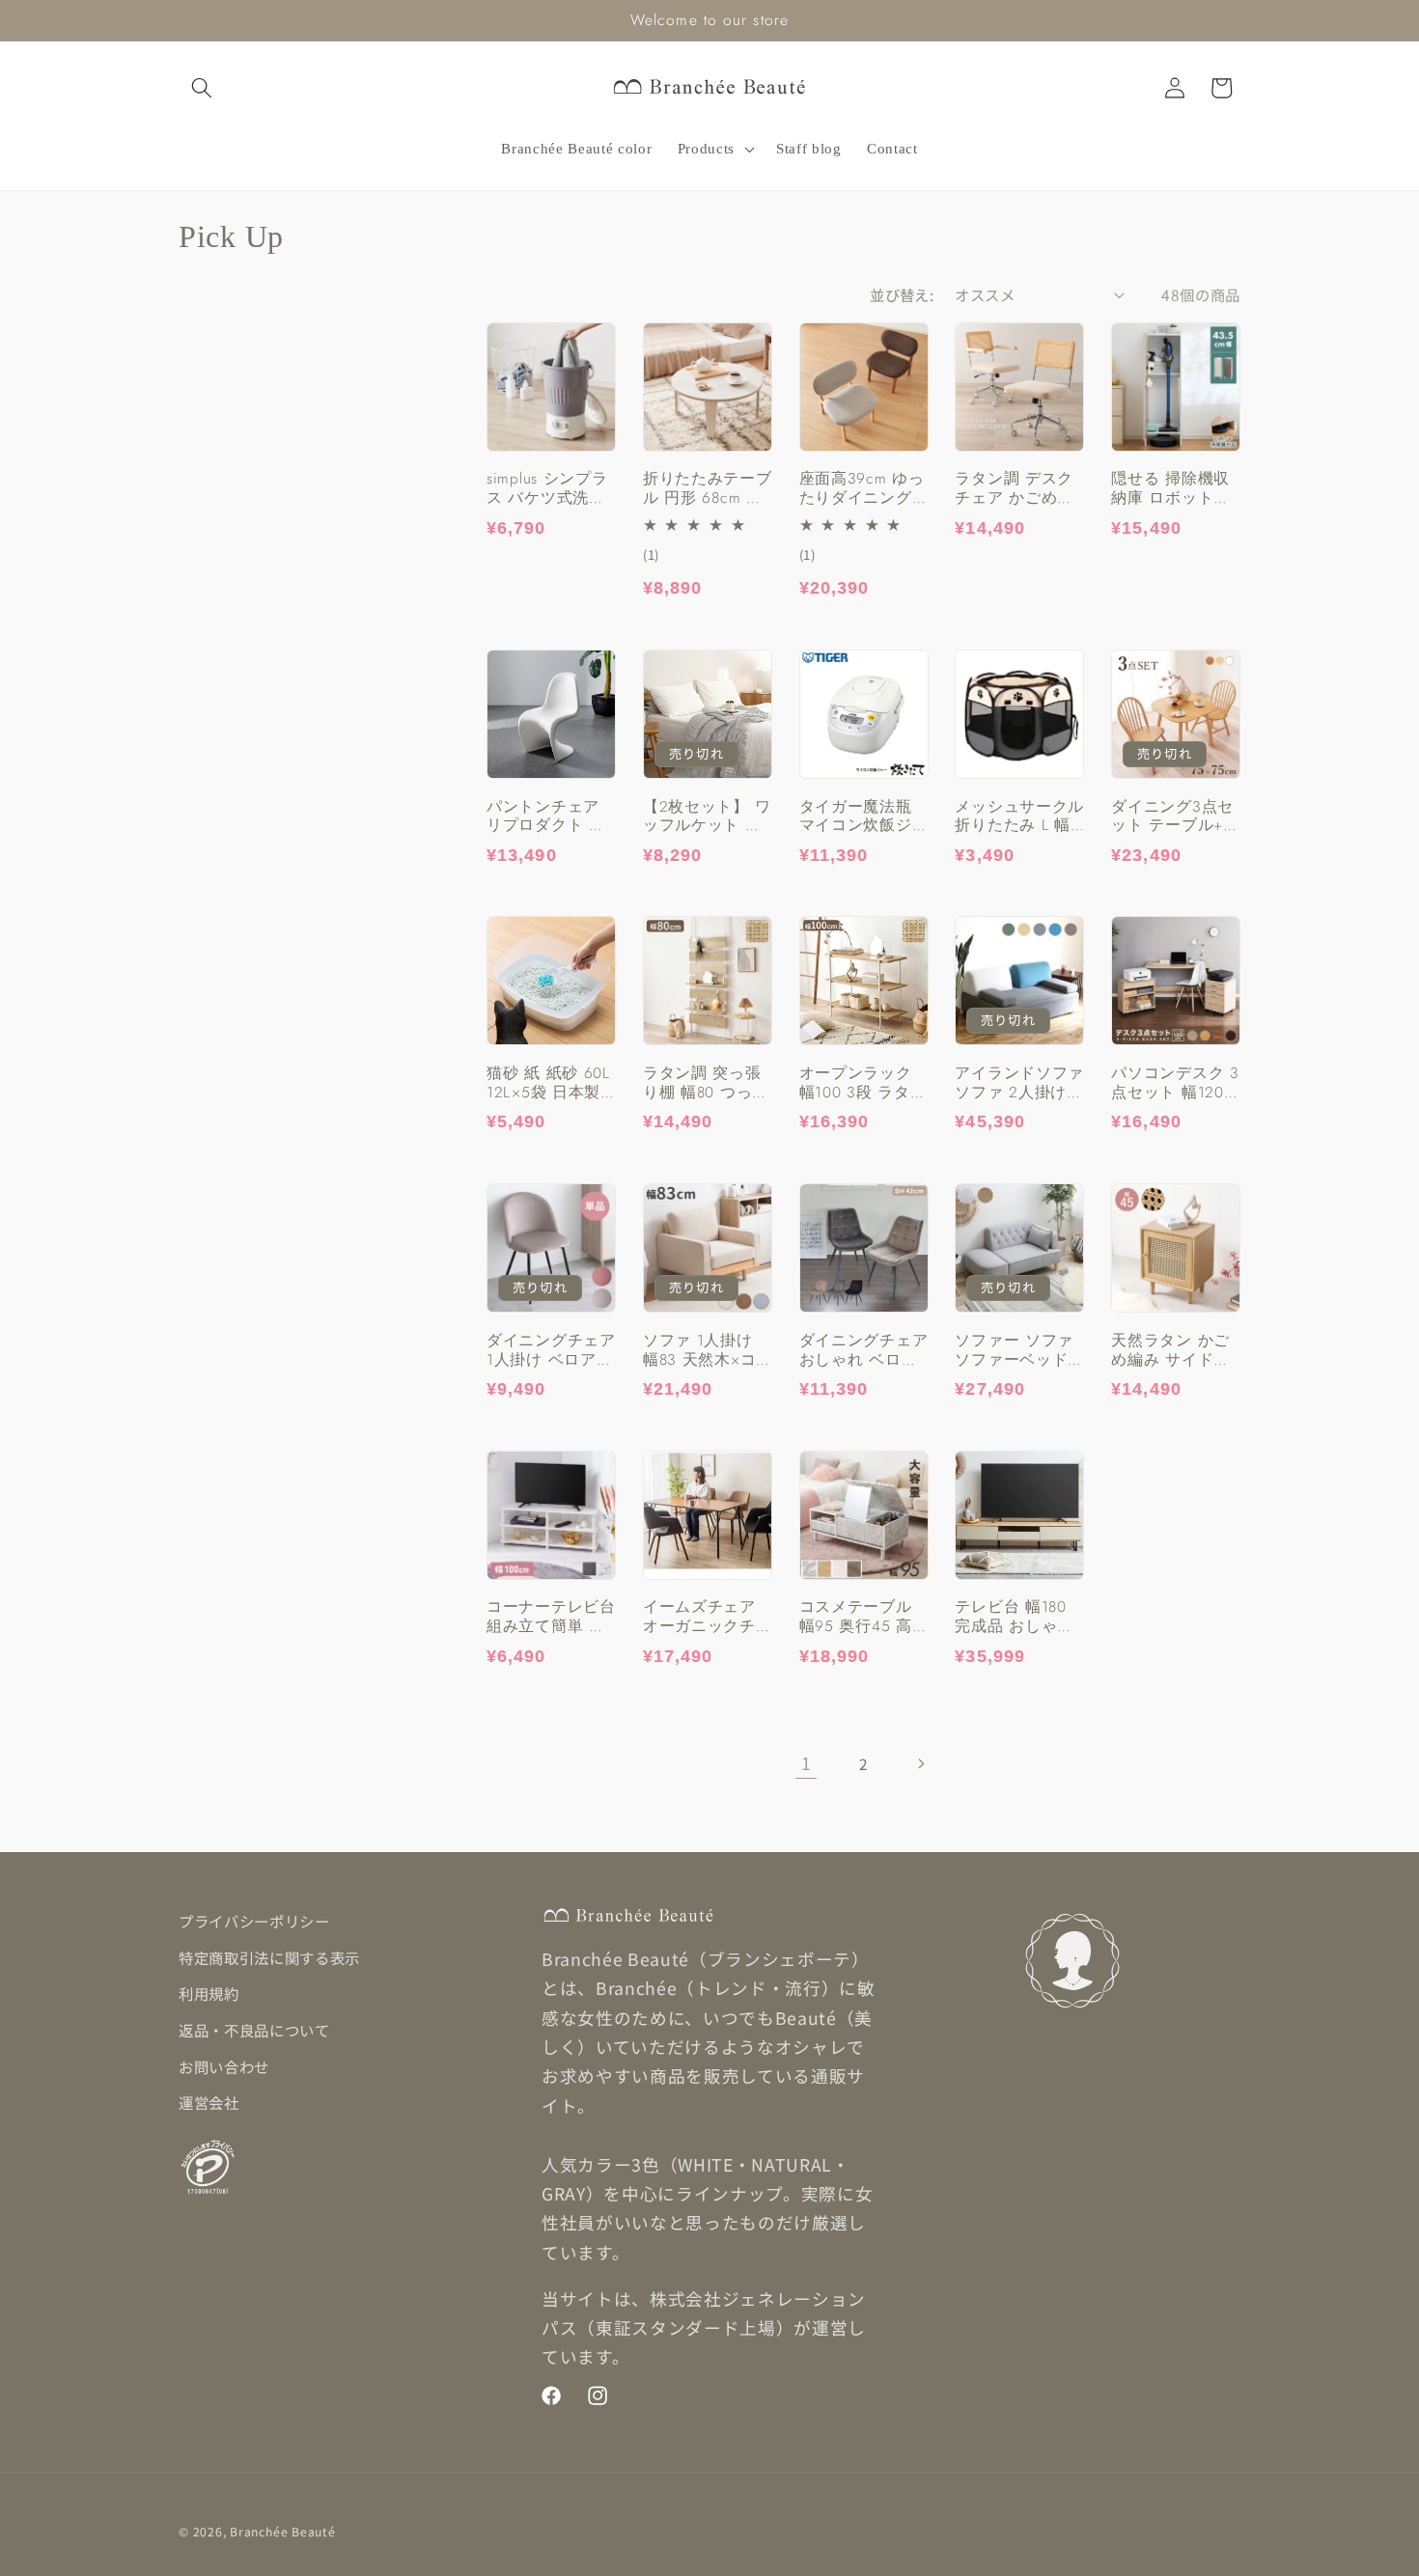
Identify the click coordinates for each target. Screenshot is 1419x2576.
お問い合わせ (224, 2066)
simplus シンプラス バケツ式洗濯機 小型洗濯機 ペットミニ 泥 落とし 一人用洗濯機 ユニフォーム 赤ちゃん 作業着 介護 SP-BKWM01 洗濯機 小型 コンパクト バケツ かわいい (549, 488)
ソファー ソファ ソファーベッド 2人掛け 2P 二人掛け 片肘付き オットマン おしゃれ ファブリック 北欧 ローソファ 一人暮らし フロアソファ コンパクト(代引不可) (1018, 1350)
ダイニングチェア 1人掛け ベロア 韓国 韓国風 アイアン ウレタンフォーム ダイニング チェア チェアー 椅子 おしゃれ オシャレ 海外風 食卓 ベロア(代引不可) (551, 1350)
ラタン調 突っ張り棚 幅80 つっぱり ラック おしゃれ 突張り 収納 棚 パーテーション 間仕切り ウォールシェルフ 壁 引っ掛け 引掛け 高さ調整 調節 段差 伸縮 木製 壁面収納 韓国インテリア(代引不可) (706, 1083)
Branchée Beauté (283, 2531)
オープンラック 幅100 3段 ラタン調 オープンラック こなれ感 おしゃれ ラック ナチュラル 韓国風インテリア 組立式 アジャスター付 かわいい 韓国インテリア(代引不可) (863, 1083)
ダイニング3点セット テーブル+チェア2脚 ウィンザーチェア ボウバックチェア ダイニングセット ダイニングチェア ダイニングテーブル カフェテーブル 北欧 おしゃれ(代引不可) (1176, 816)
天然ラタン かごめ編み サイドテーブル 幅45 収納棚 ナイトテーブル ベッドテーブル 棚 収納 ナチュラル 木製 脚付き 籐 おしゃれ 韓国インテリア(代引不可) (1174, 1350)
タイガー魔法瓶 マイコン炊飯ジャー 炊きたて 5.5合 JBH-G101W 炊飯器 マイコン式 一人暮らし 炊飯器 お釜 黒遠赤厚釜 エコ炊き (864, 816)
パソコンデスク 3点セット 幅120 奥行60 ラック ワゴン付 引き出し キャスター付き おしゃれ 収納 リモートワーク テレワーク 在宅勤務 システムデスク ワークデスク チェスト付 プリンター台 (1175, 1083)
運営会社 (209, 2102)
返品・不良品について (254, 2030)
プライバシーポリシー (254, 1921)
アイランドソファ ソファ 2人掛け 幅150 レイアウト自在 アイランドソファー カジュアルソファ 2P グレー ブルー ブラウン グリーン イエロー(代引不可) (1019, 1083)
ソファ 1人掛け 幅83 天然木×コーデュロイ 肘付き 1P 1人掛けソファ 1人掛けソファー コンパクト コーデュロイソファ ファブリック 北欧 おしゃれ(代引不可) (708, 1350)
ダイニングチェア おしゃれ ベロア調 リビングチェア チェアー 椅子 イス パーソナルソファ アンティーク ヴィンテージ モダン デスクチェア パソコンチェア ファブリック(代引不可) (864, 1350)
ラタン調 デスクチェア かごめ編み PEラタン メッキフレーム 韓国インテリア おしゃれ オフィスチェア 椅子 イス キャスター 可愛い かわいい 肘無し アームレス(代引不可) (1017, 488)
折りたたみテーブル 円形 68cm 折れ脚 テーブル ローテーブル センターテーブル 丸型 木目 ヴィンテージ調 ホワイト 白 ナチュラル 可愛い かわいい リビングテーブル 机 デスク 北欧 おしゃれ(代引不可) (708, 488)
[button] (202, 88)
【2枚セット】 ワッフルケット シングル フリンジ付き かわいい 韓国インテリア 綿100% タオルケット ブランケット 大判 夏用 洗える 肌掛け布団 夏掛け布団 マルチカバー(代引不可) (707, 816)
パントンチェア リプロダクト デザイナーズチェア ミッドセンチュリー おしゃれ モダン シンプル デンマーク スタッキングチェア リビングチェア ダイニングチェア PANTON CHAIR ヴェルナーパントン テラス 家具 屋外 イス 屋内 (551, 816)
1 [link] (807, 1763)
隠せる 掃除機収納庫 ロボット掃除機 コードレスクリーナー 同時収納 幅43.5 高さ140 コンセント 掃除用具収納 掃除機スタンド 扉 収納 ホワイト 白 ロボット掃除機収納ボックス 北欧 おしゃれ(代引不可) (1176, 488)
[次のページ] (921, 1763)
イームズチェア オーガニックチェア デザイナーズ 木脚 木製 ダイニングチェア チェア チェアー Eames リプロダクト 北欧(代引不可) (708, 1617)
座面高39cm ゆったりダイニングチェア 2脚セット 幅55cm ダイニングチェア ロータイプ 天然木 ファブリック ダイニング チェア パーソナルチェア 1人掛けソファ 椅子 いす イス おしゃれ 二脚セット (864, 488)
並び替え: (902, 294)
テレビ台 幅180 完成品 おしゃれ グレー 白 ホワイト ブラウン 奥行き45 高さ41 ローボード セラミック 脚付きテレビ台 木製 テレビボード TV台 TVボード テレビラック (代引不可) (1018, 1617)
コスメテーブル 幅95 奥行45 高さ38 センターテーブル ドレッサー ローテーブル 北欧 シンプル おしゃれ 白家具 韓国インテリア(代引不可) (861, 1617)
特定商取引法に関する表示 (269, 1957)
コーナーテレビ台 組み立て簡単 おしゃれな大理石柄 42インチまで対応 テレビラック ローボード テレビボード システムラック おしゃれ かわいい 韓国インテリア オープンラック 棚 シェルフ (551, 1617)
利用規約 (209, 1993)
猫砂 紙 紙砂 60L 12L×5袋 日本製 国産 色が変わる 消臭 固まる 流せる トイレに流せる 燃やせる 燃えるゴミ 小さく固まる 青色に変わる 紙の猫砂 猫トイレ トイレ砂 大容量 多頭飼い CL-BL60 (548, 1083)
